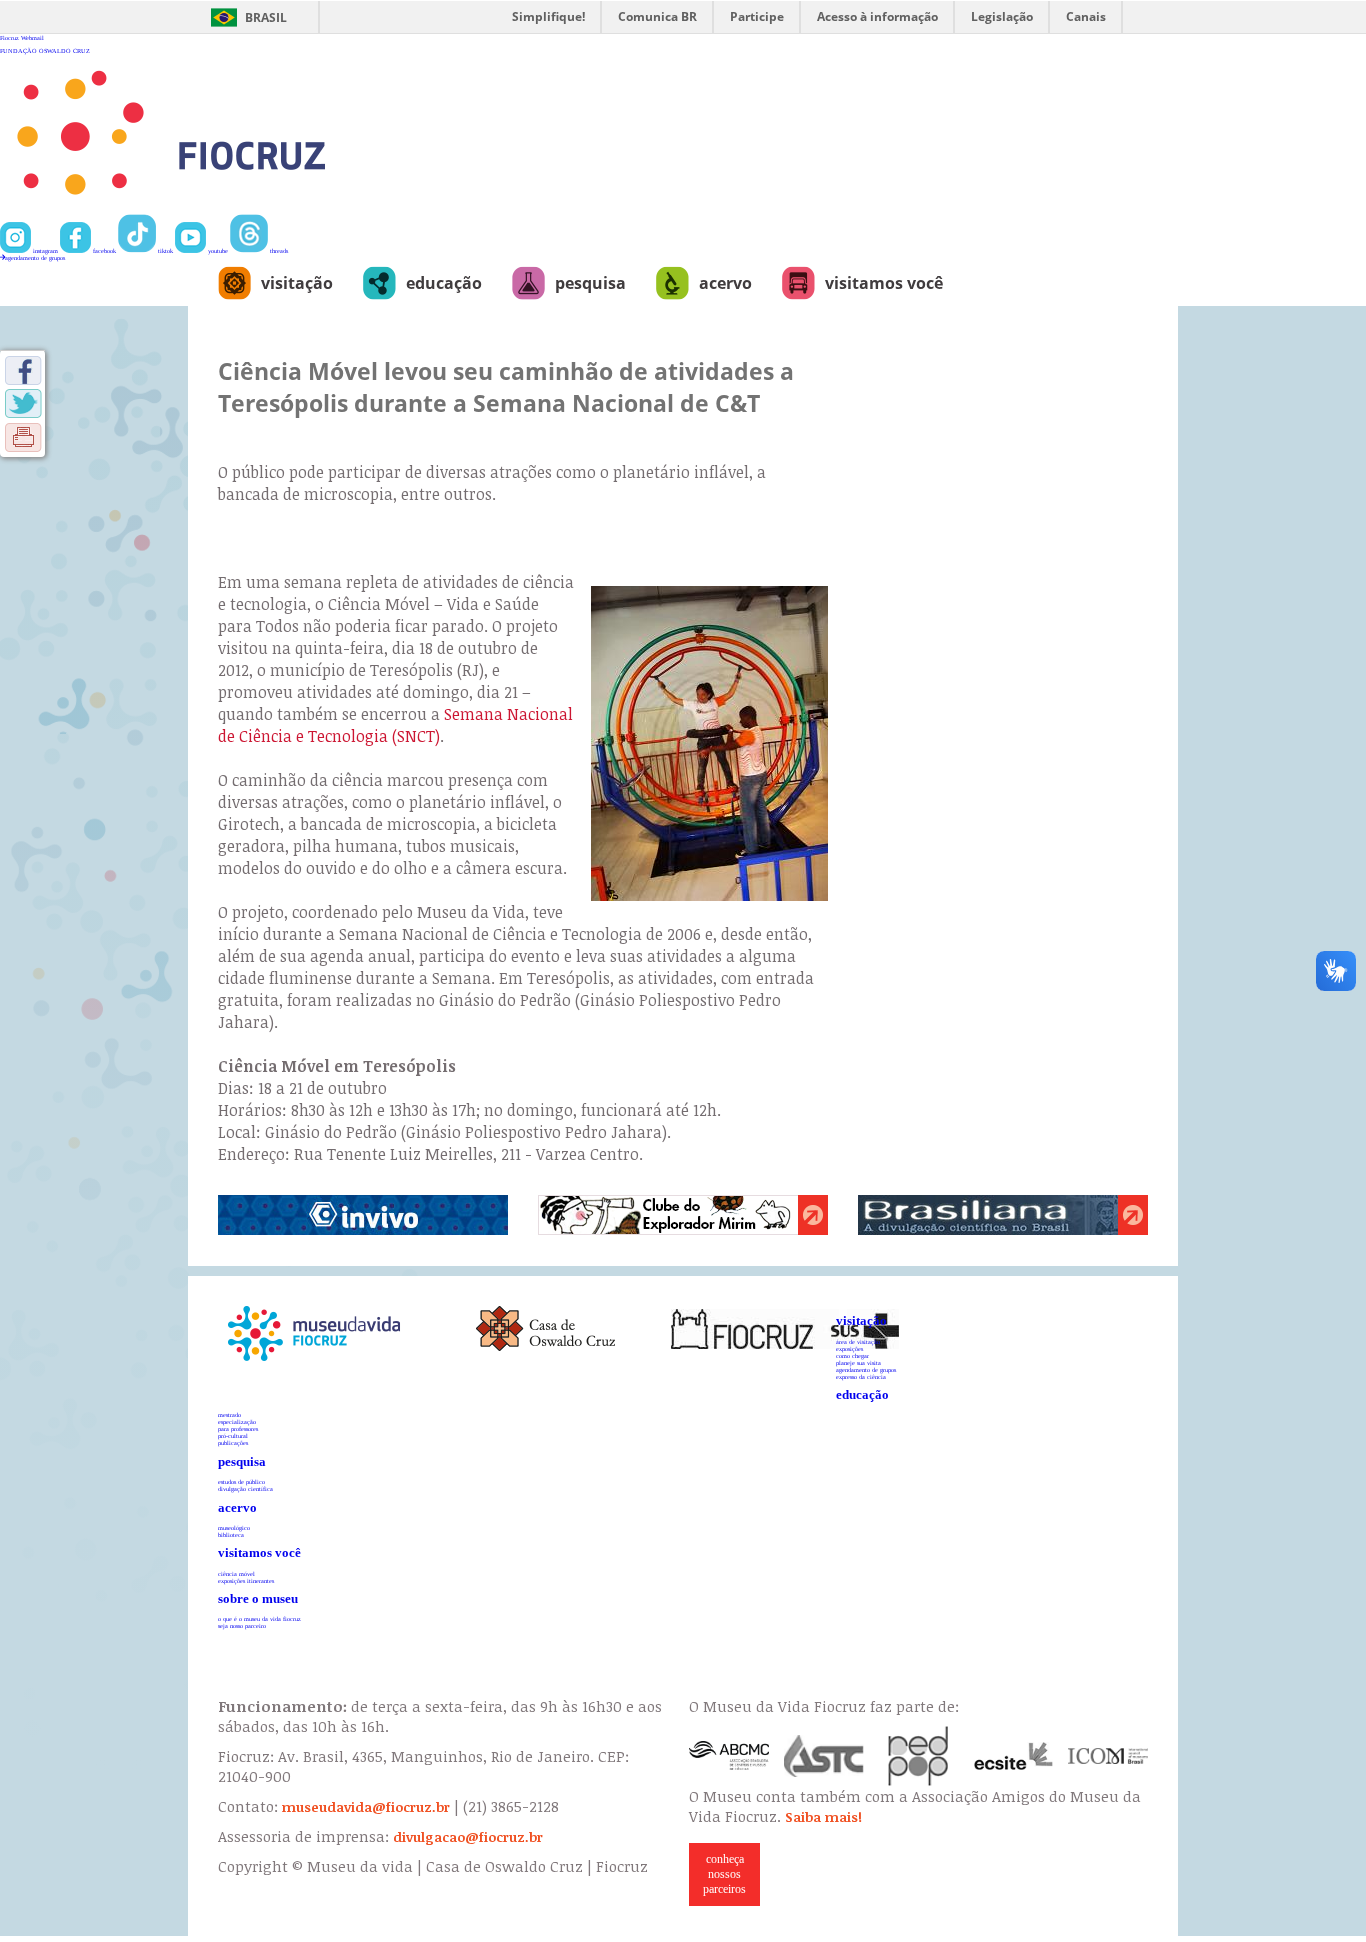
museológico (234, 1527)
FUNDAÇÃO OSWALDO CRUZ (45, 50)
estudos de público (241, 1481)
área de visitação (858, 1341)
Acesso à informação (877, 16)
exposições (849, 1348)
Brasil (266, 17)
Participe (757, 16)
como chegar (852, 1355)
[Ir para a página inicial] (236, 210)
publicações (233, 1442)
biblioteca (231, 1534)
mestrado (229, 1414)
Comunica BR (657, 16)
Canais (1086, 16)
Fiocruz (9, 37)
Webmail (32, 37)
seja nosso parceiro (242, 1625)
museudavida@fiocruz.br (366, 1807)
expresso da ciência (861, 1376)
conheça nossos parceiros (724, 1874)
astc (824, 1756)
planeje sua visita (858, 1362)
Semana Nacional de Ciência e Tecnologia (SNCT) (395, 725)
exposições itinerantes (246, 1580)
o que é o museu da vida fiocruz (259, 1618)
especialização (237, 1421)
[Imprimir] (23, 437)
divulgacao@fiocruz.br (468, 1837)
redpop (919, 1756)
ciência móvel (236, 1573)
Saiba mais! (823, 1817)
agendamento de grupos (35, 257)
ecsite (1014, 1756)
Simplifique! (548, 16)
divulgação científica (245, 1488)
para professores (238, 1428)
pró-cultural (233, 1435)
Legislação (1002, 16)
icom (1108, 1756)
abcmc (729, 1756)
